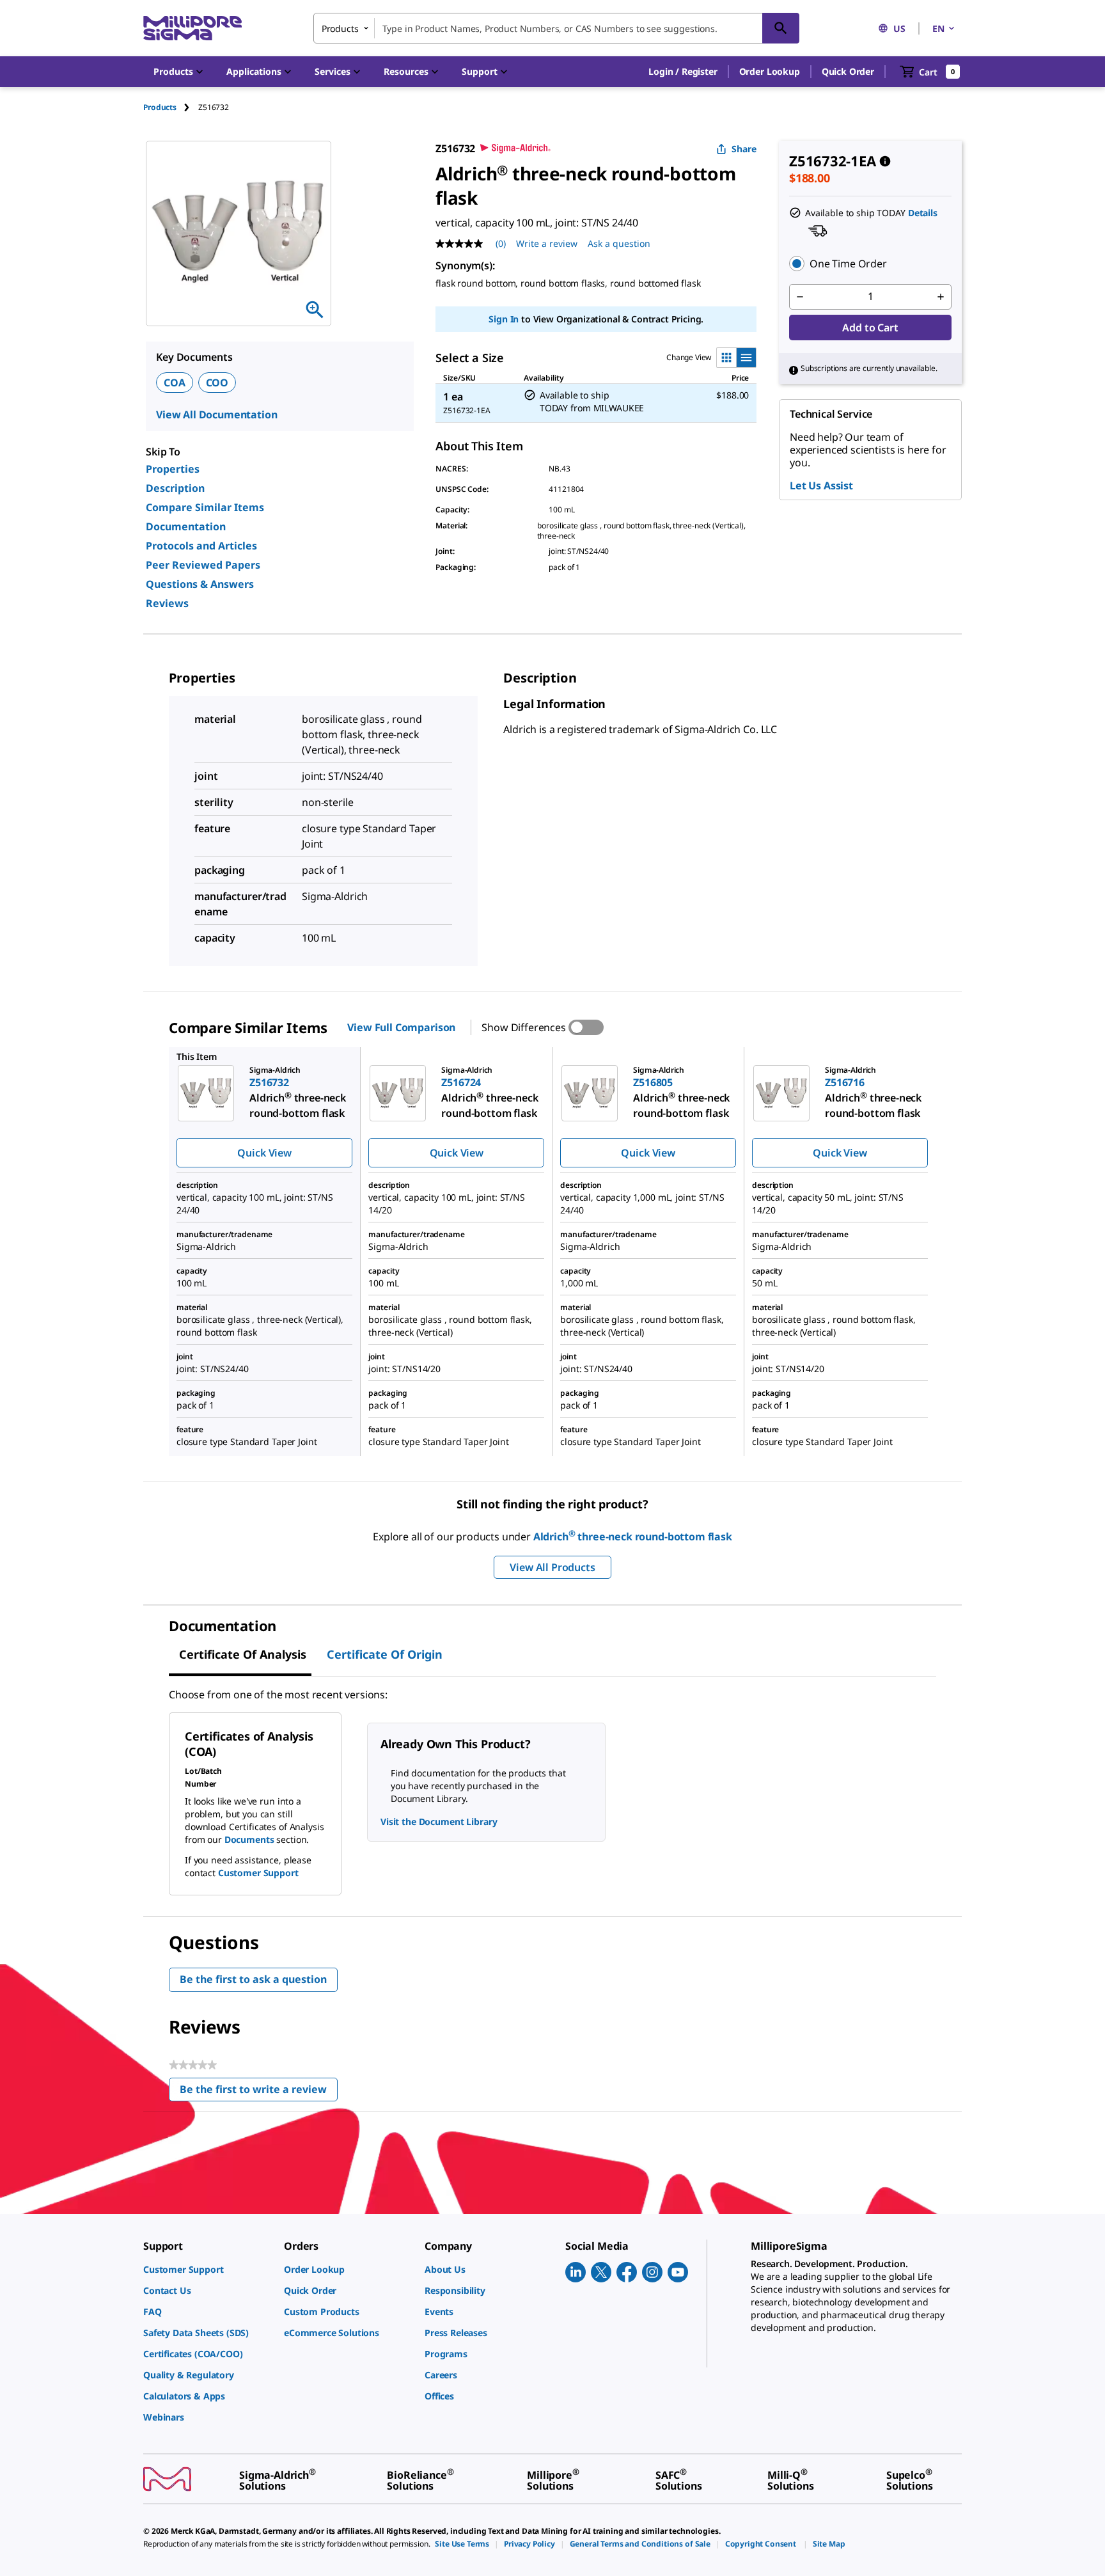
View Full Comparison (401, 1027)
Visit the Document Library (439, 1821)
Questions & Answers (200, 584)
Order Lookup (770, 71)
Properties (173, 469)
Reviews (167, 603)
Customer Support (258, 1873)
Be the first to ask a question (253, 1979)
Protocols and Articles (201, 546)
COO (217, 383)
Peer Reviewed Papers (203, 565)
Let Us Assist (821, 486)
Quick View (264, 1153)
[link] (207, 2269)
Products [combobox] (340, 28)
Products (160, 107)
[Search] (781, 28)
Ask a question (619, 243)
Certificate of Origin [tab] (385, 1654)
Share (744, 149)
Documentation (186, 526)
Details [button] (923, 213)
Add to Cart (870, 328)
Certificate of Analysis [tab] (243, 1654)
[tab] (171, 107)
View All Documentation (216, 415)
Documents (249, 1839)
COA (175, 383)
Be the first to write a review (259, 2092)
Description (175, 488)
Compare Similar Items (205, 507)
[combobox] (556, 28)
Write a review (547, 243)
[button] (683, 72)
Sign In (504, 319)
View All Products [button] (552, 1567)
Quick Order (848, 71)
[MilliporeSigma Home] (192, 28)
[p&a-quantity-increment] (941, 297)
